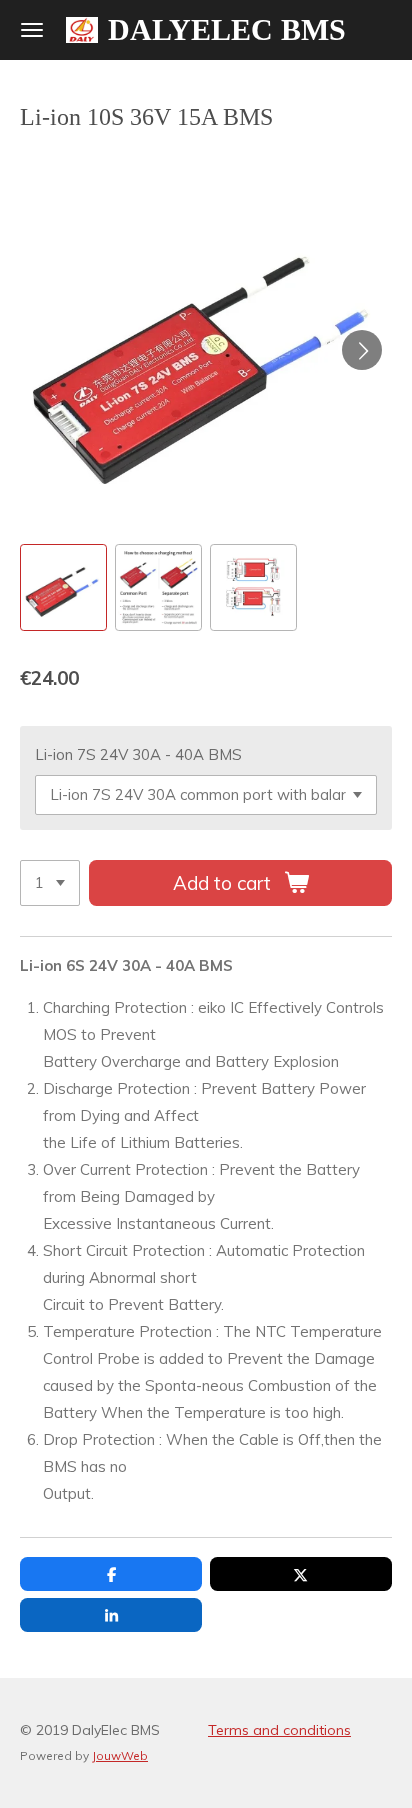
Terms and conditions (279, 1730)
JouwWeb (120, 1755)
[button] (63, 587)
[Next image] (362, 350)
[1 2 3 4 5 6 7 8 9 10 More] (50, 883)
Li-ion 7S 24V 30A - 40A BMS (138, 754)
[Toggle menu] (32, 30)
